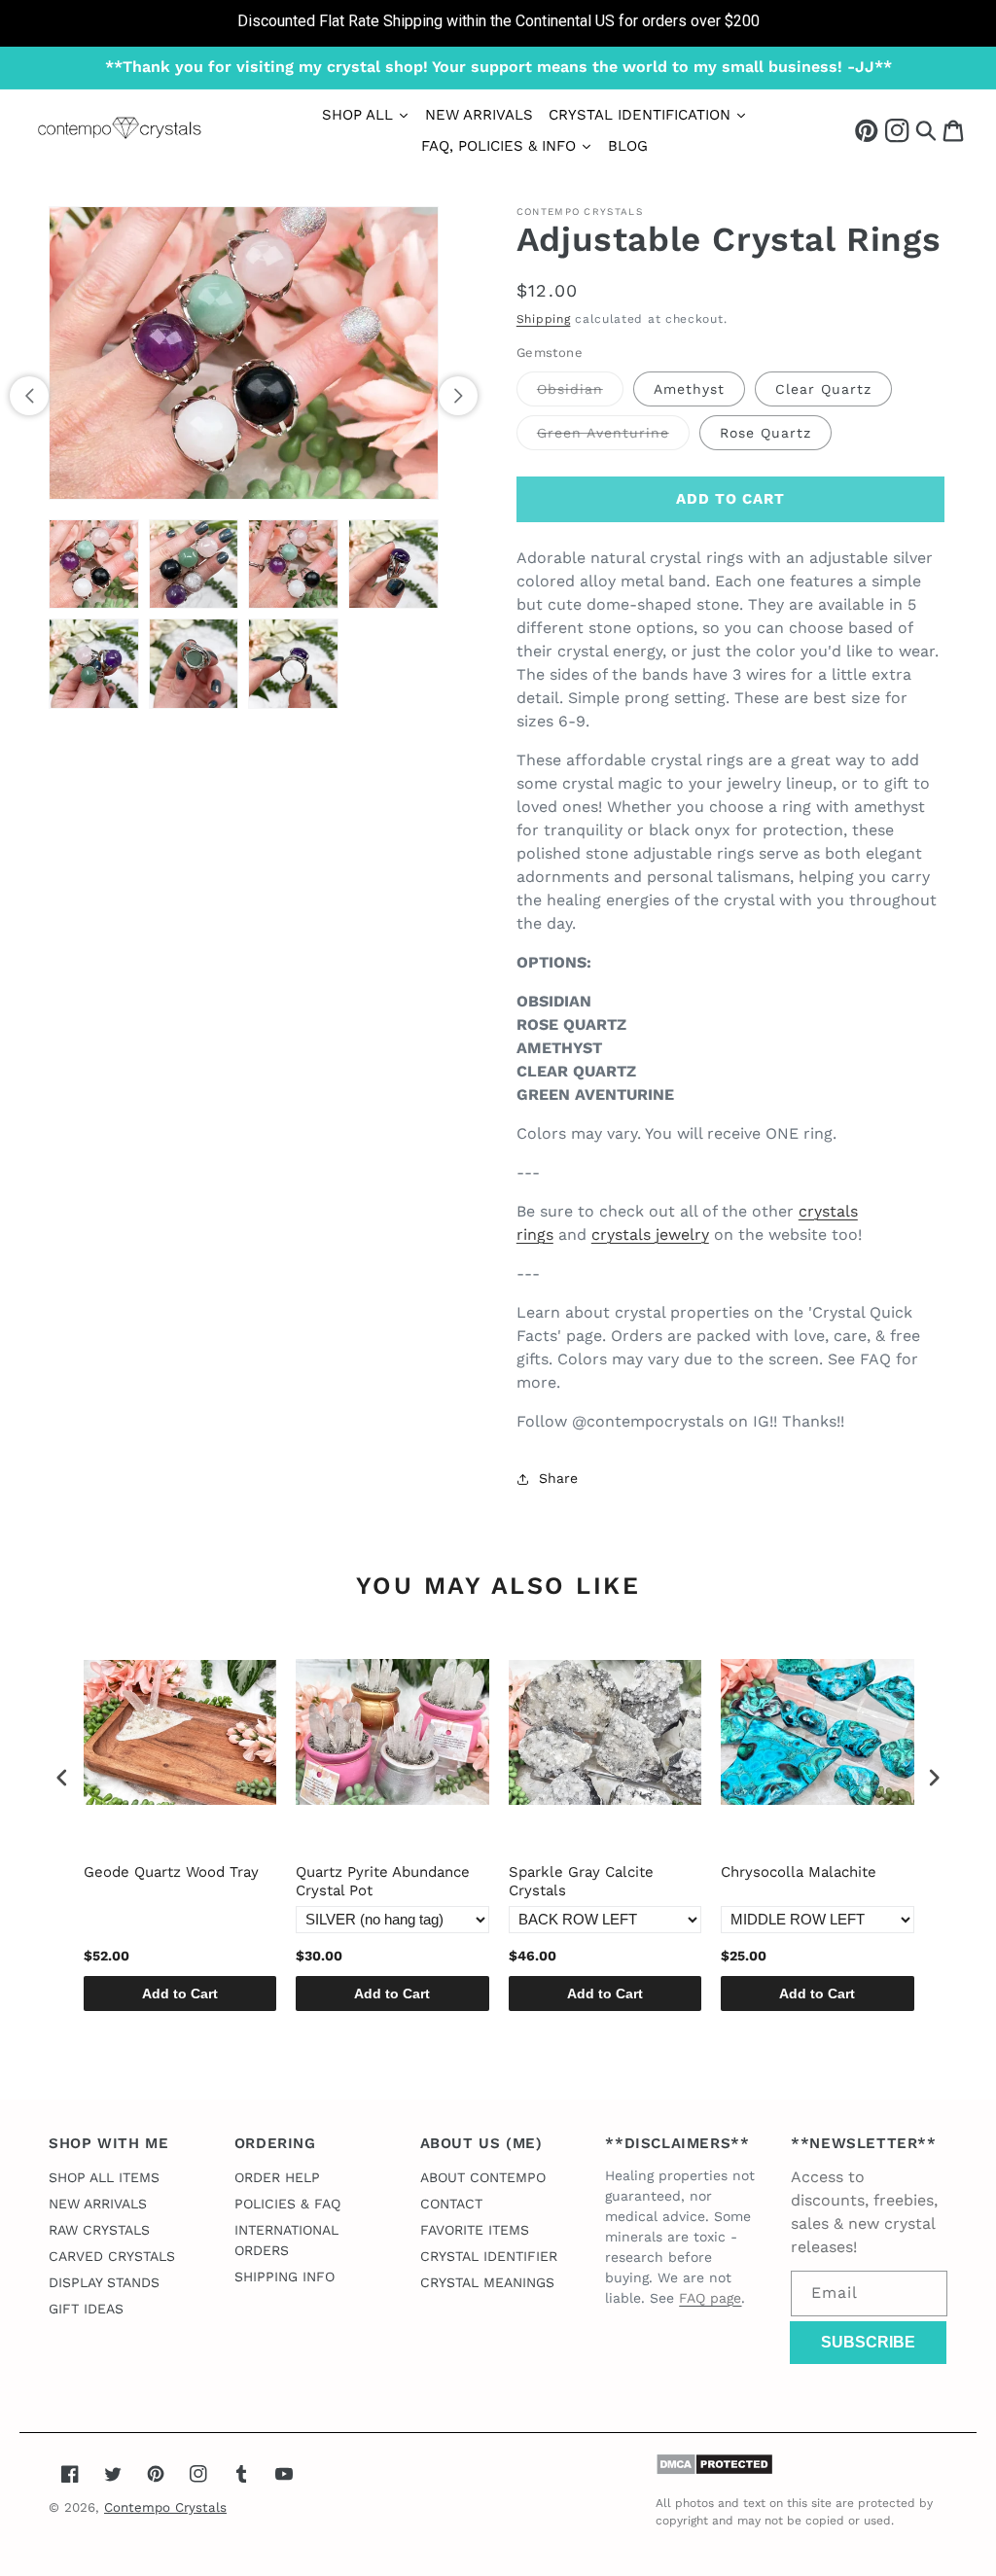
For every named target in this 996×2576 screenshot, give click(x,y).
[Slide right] (458, 396)
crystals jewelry (650, 1235)
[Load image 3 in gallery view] (293, 565)
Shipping (544, 319)
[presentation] (62, 1777)
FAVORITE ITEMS (475, 2230)
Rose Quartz (765, 433)
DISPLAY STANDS (104, 2282)
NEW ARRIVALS (98, 2204)
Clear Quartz (823, 389)
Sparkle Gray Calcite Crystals (581, 1882)
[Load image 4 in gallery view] (393, 565)
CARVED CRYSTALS (112, 2256)
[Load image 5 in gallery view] (94, 664)
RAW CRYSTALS (99, 2230)
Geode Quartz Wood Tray (171, 1872)
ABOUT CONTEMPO (483, 2177)
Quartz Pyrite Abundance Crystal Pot (383, 1882)
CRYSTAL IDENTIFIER (489, 2256)
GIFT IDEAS (86, 2309)
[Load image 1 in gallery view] (94, 565)
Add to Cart (180, 1994)
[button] (926, 130)
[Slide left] (29, 396)
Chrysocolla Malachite (799, 1872)
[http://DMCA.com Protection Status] (714, 2470)
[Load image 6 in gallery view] (194, 664)
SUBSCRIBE (868, 2342)
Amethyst (689, 389)
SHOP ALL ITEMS (104, 2177)
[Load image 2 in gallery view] (194, 565)
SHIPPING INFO (285, 2276)
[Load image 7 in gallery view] (293, 664)
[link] (498, 23)
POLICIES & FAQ (287, 2204)
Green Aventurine (613, 437)
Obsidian (580, 393)
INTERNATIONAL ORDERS (286, 2240)
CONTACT (451, 2204)
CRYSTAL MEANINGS (487, 2282)
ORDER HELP (277, 2177)
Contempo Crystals (165, 2507)
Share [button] (558, 1478)
